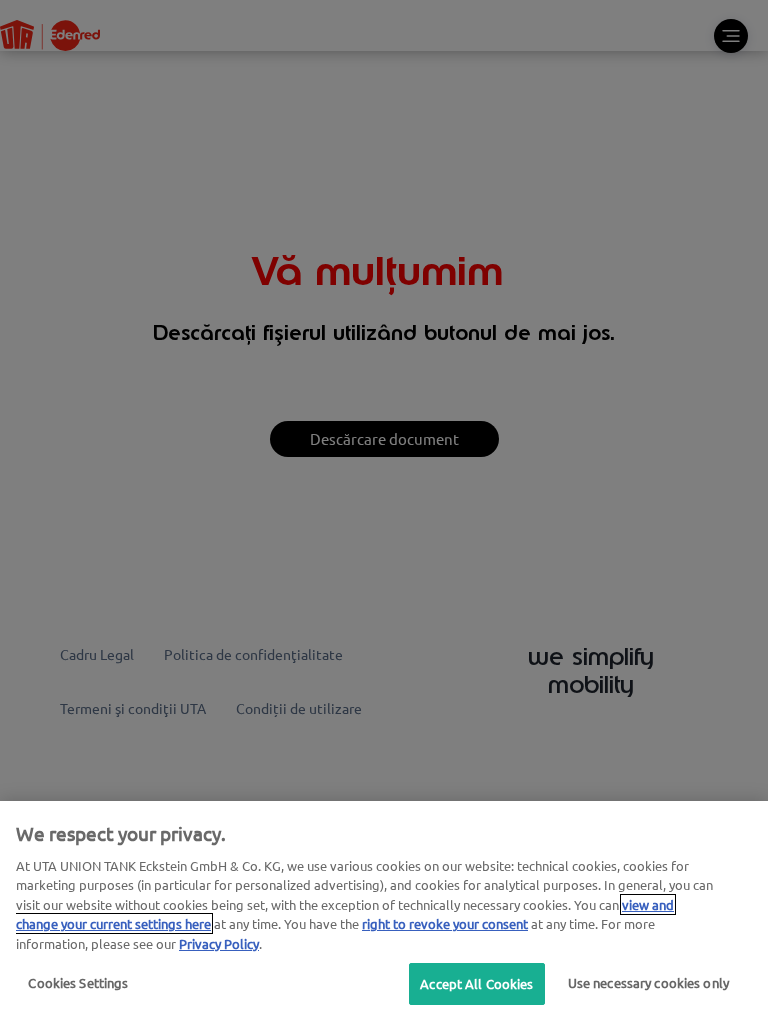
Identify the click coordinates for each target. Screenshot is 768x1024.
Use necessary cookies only (648, 982)
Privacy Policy (219, 943)
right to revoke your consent (445, 923)
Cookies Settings (78, 982)
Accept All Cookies (476, 983)
